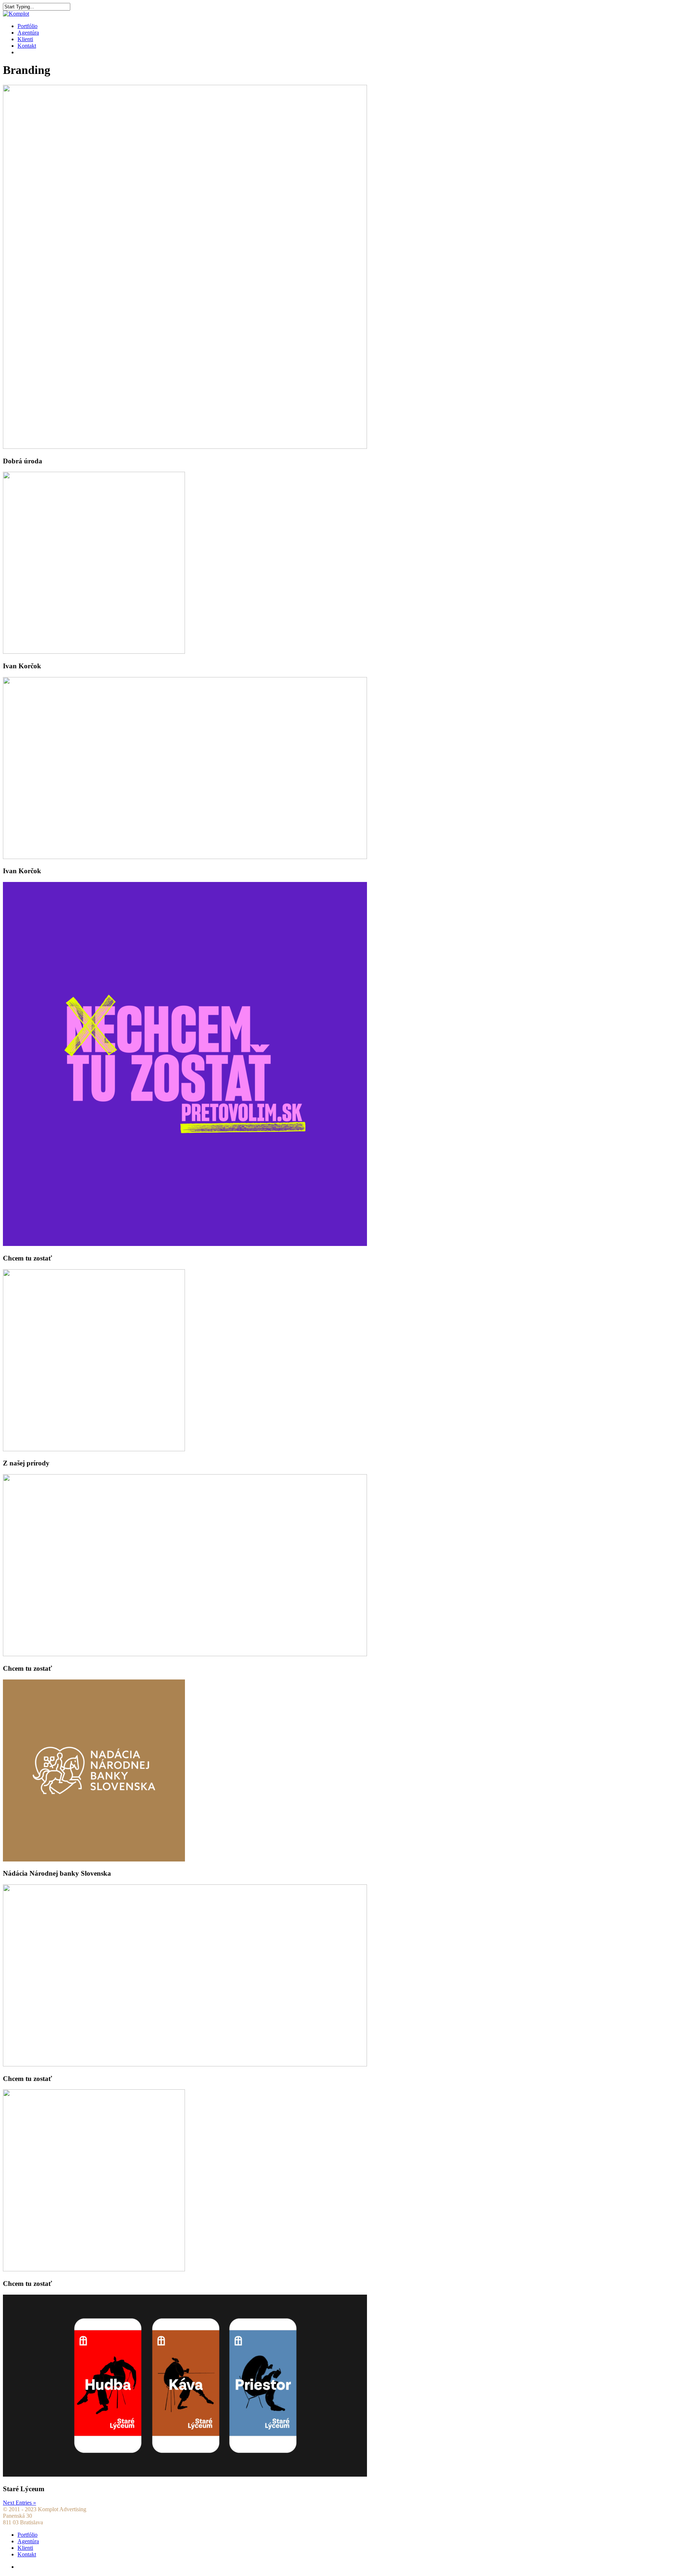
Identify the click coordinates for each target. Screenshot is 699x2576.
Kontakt (27, 46)
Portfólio (27, 26)
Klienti (25, 39)
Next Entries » (19, 2503)
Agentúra (28, 33)
